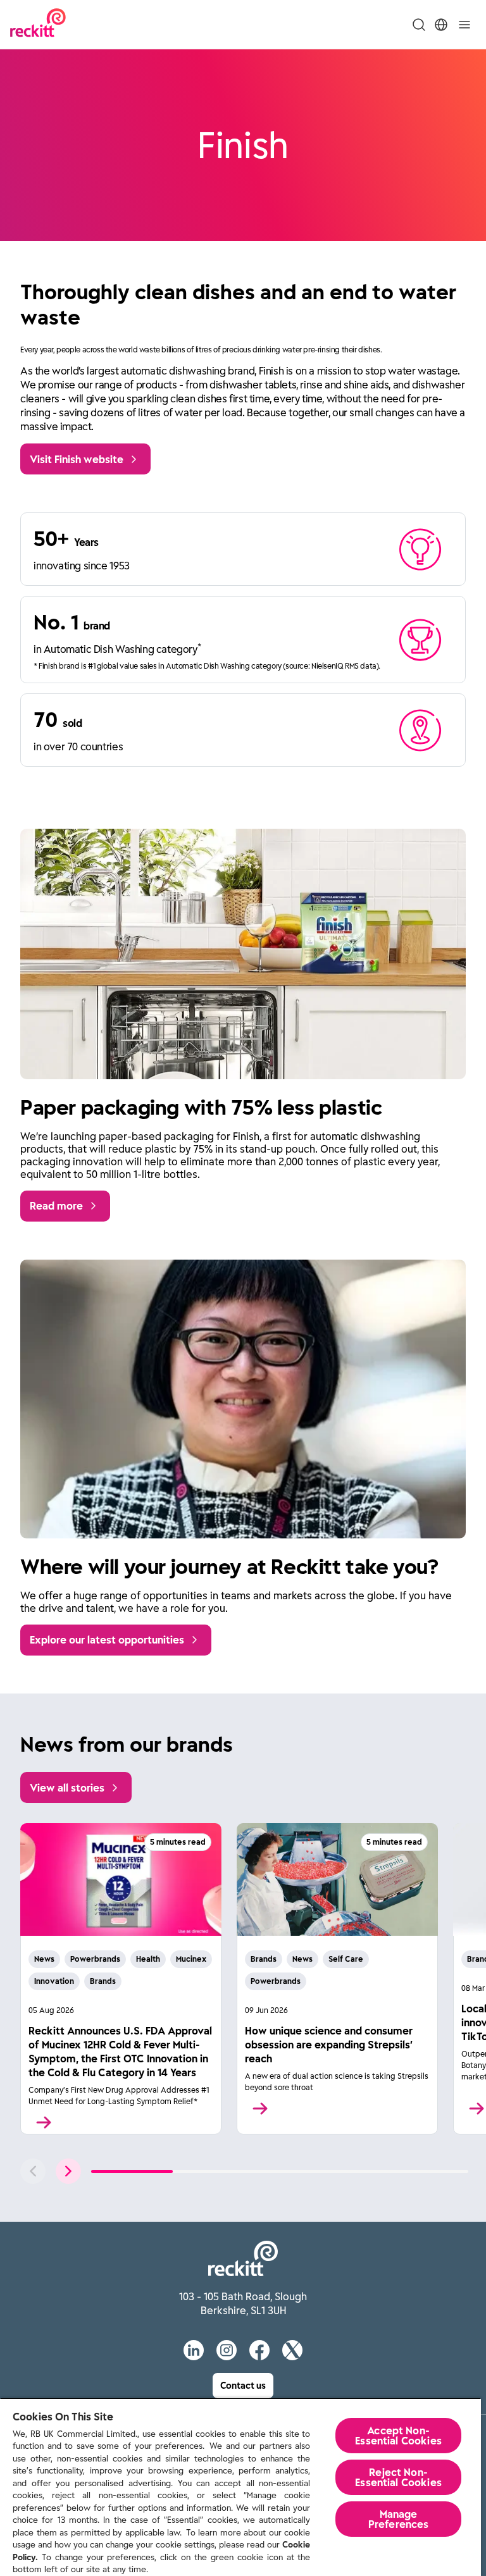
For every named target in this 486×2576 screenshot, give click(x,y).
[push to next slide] (68, 2171)
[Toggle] (464, 25)
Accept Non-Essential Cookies (398, 2436)
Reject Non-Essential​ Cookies (398, 2477)
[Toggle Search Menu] (419, 25)
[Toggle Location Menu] (441, 25)
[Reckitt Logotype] (38, 24)
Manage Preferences (399, 2519)
